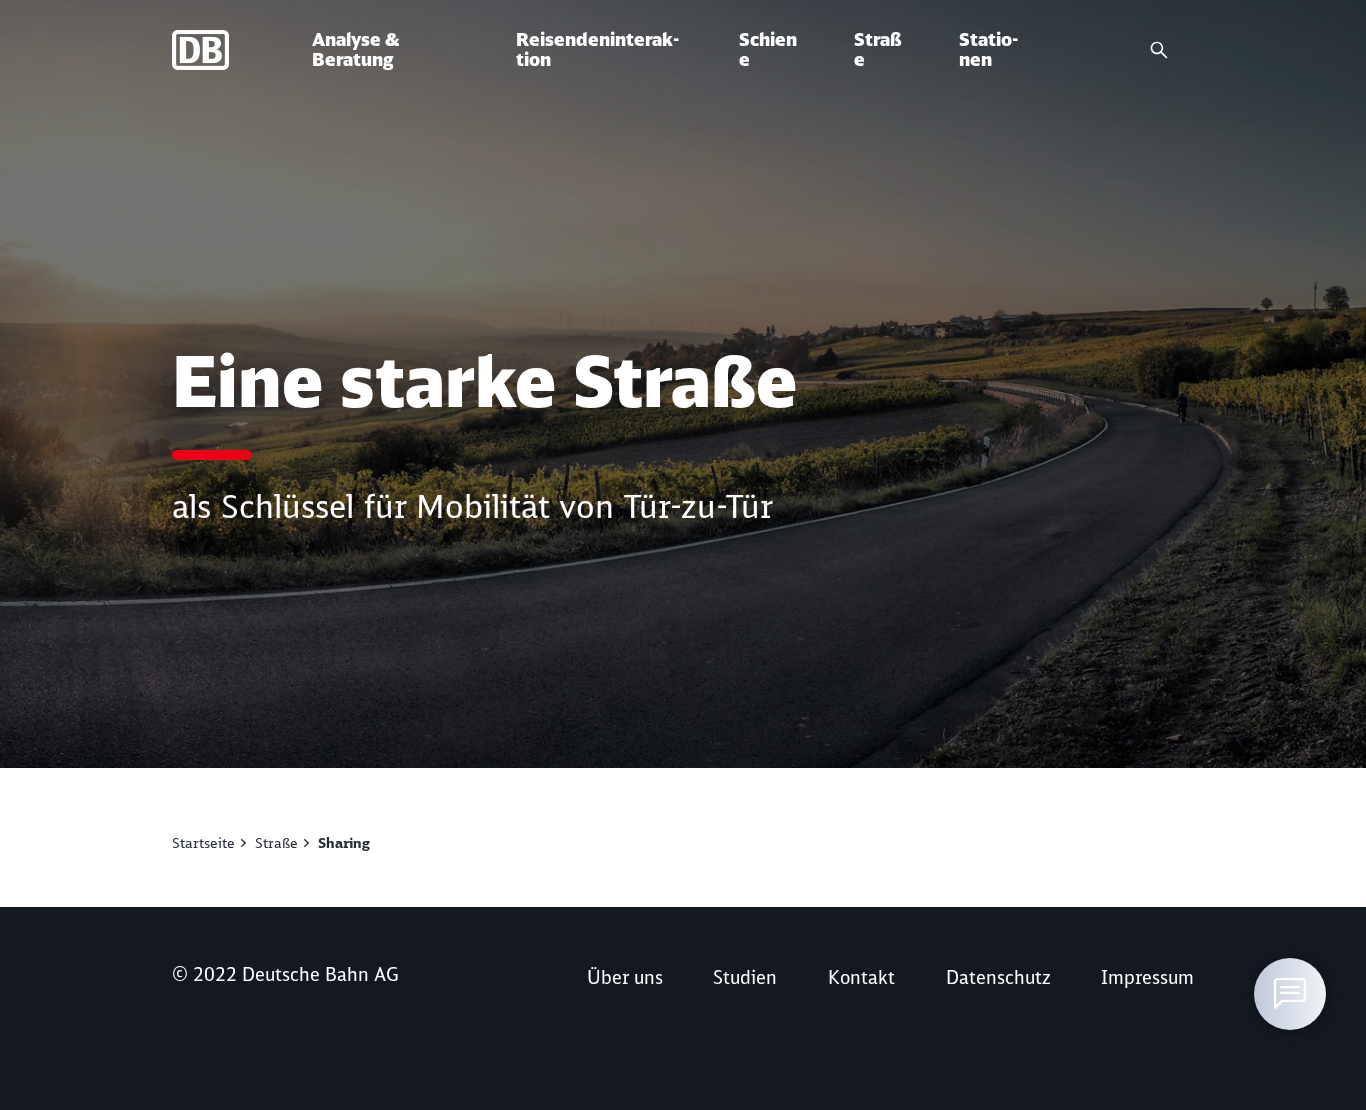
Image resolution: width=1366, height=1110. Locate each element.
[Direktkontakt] (1290, 994)
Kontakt (861, 977)
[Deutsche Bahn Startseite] (242, 50)
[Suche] (1159, 50)
